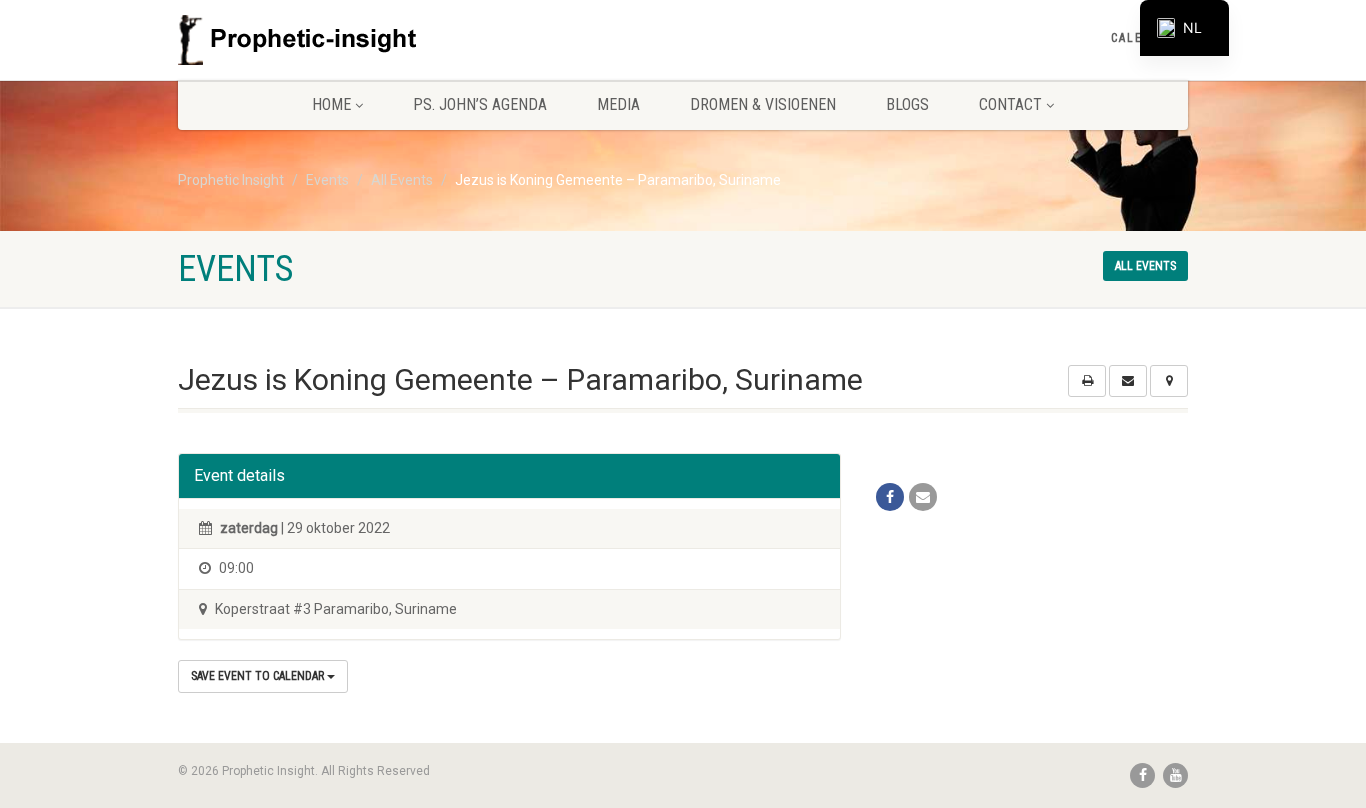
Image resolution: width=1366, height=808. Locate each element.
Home (331, 104)
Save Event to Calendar (259, 676)
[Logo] (336, 40)
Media (618, 104)
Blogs (907, 104)
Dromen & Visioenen (763, 104)
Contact (1010, 104)
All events (1145, 266)
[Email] (923, 497)
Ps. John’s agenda (480, 104)
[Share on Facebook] (890, 497)
